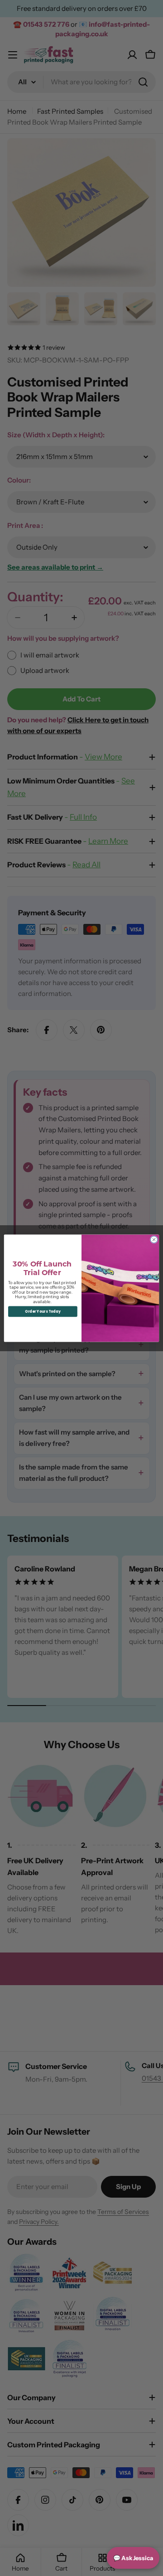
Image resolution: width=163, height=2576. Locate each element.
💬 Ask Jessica (133, 2558)
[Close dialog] (154, 1239)
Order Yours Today (43, 1311)
